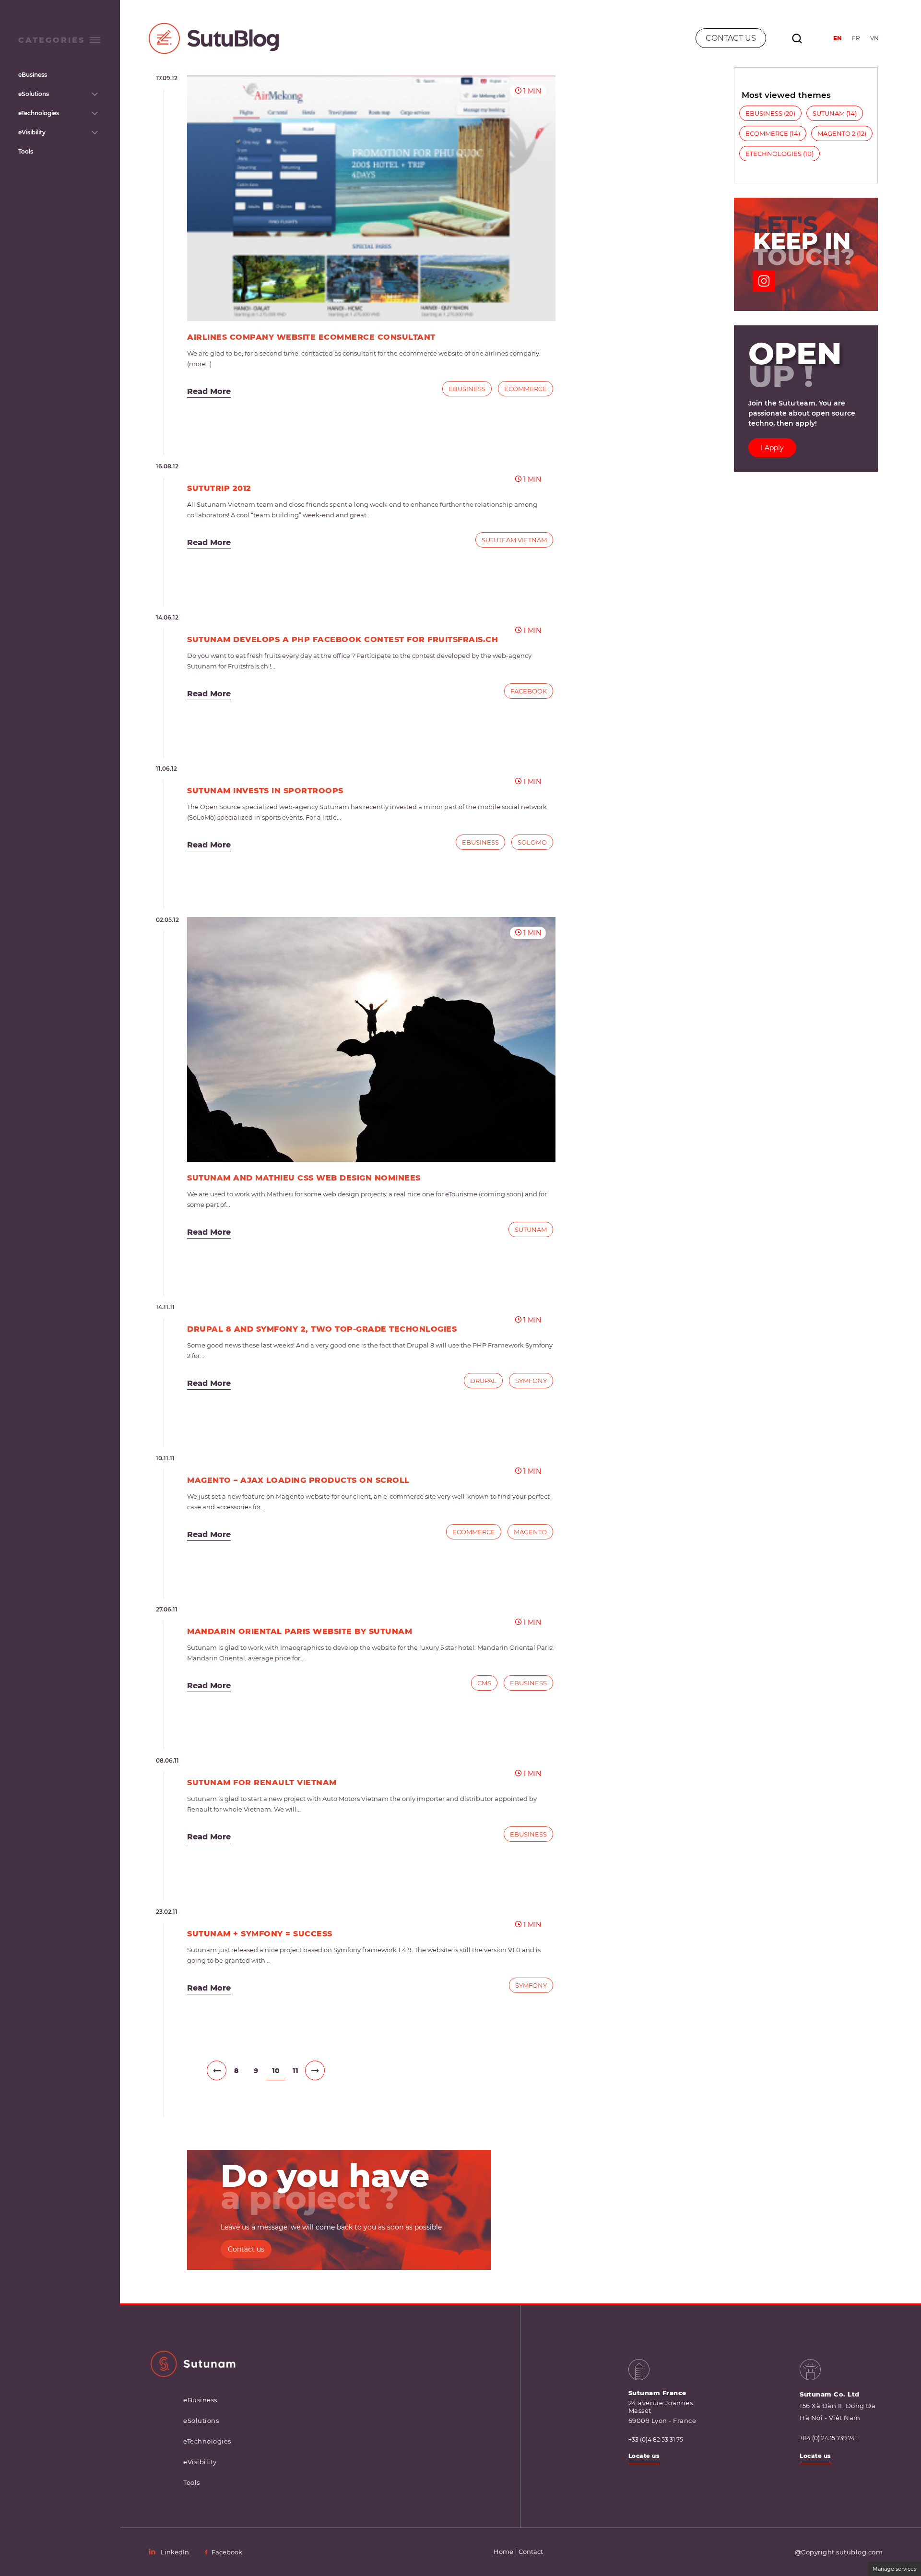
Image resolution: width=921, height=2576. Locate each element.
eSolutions (34, 94)
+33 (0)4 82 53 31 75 (656, 2440)
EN (838, 38)
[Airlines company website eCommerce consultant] (371, 198)
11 (295, 2071)
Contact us (246, 2249)
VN (874, 38)
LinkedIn (175, 2552)
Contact (531, 2552)
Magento (530, 1532)
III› (315, 2070)
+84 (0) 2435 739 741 (828, 2438)
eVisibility (32, 132)
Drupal (483, 1381)
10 (276, 2071)
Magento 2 (836, 133)
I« (197, 2070)
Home (503, 2552)
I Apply (772, 448)
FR (856, 38)
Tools (26, 151)
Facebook (529, 691)
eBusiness (33, 75)
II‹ (217, 2070)
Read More (209, 391)
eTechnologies (39, 113)
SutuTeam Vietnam (514, 540)
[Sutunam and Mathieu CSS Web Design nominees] (371, 1039)
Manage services (894, 2569)
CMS (484, 1683)
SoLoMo (532, 842)
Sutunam (531, 1229)
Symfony (531, 1381)
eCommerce (525, 389)
